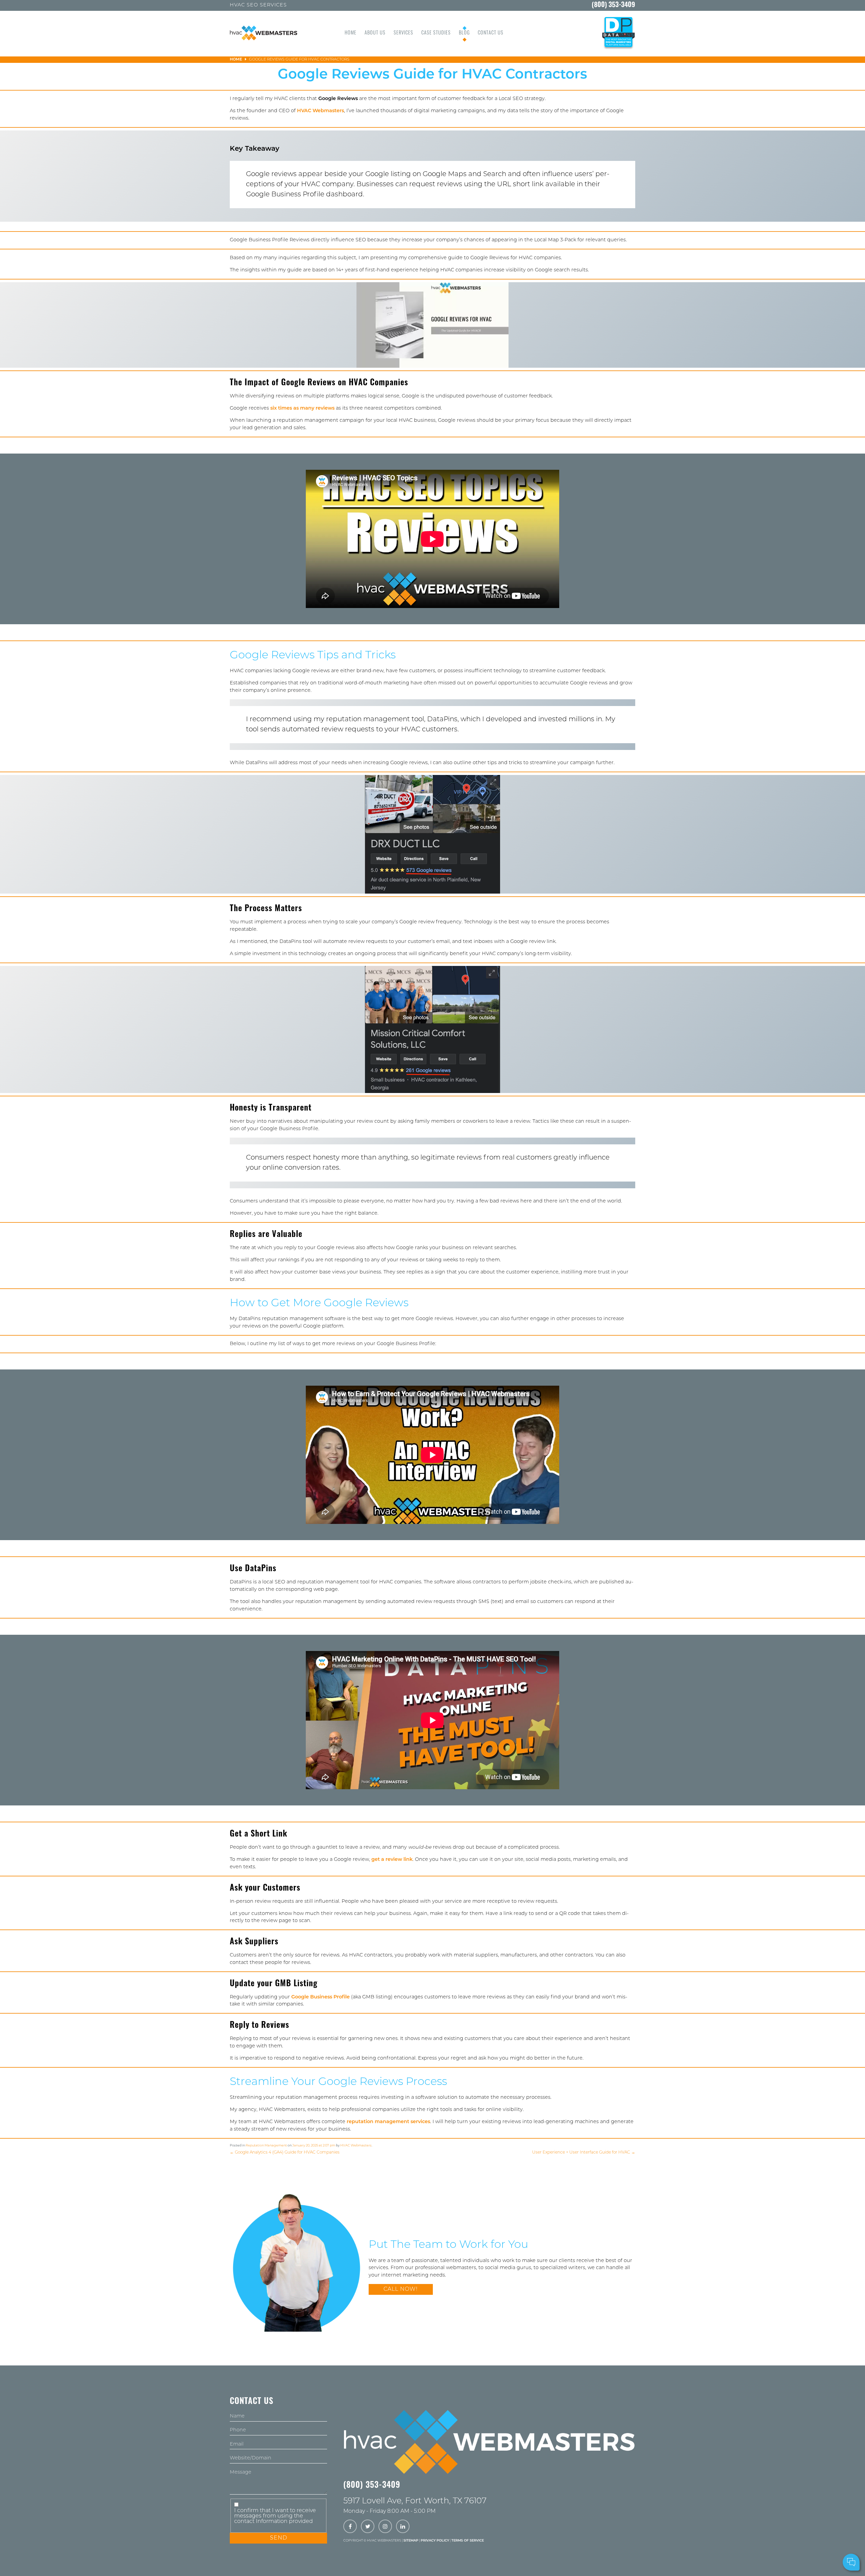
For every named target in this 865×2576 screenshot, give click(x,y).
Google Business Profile (320, 1997)
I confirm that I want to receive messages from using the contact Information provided (275, 2516)
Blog (464, 33)
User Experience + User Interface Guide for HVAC (584, 2153)
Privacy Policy (435, 2541)
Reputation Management (266, 2146)
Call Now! (401, 2289)
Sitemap (411, 2541)
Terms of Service (468, 2541)
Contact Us (491, 33)
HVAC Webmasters (320, 111)
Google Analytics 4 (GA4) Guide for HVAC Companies (285, 2153)
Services (403, 33)
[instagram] (385, 2527)
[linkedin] (403, 2527)
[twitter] (368, 2527)
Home (351, 33)
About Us (375, 33)
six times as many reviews (302, 408)
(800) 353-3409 (613, 5)
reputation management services (388, 2122)
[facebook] (350, 2527)
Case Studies (436, 33)
